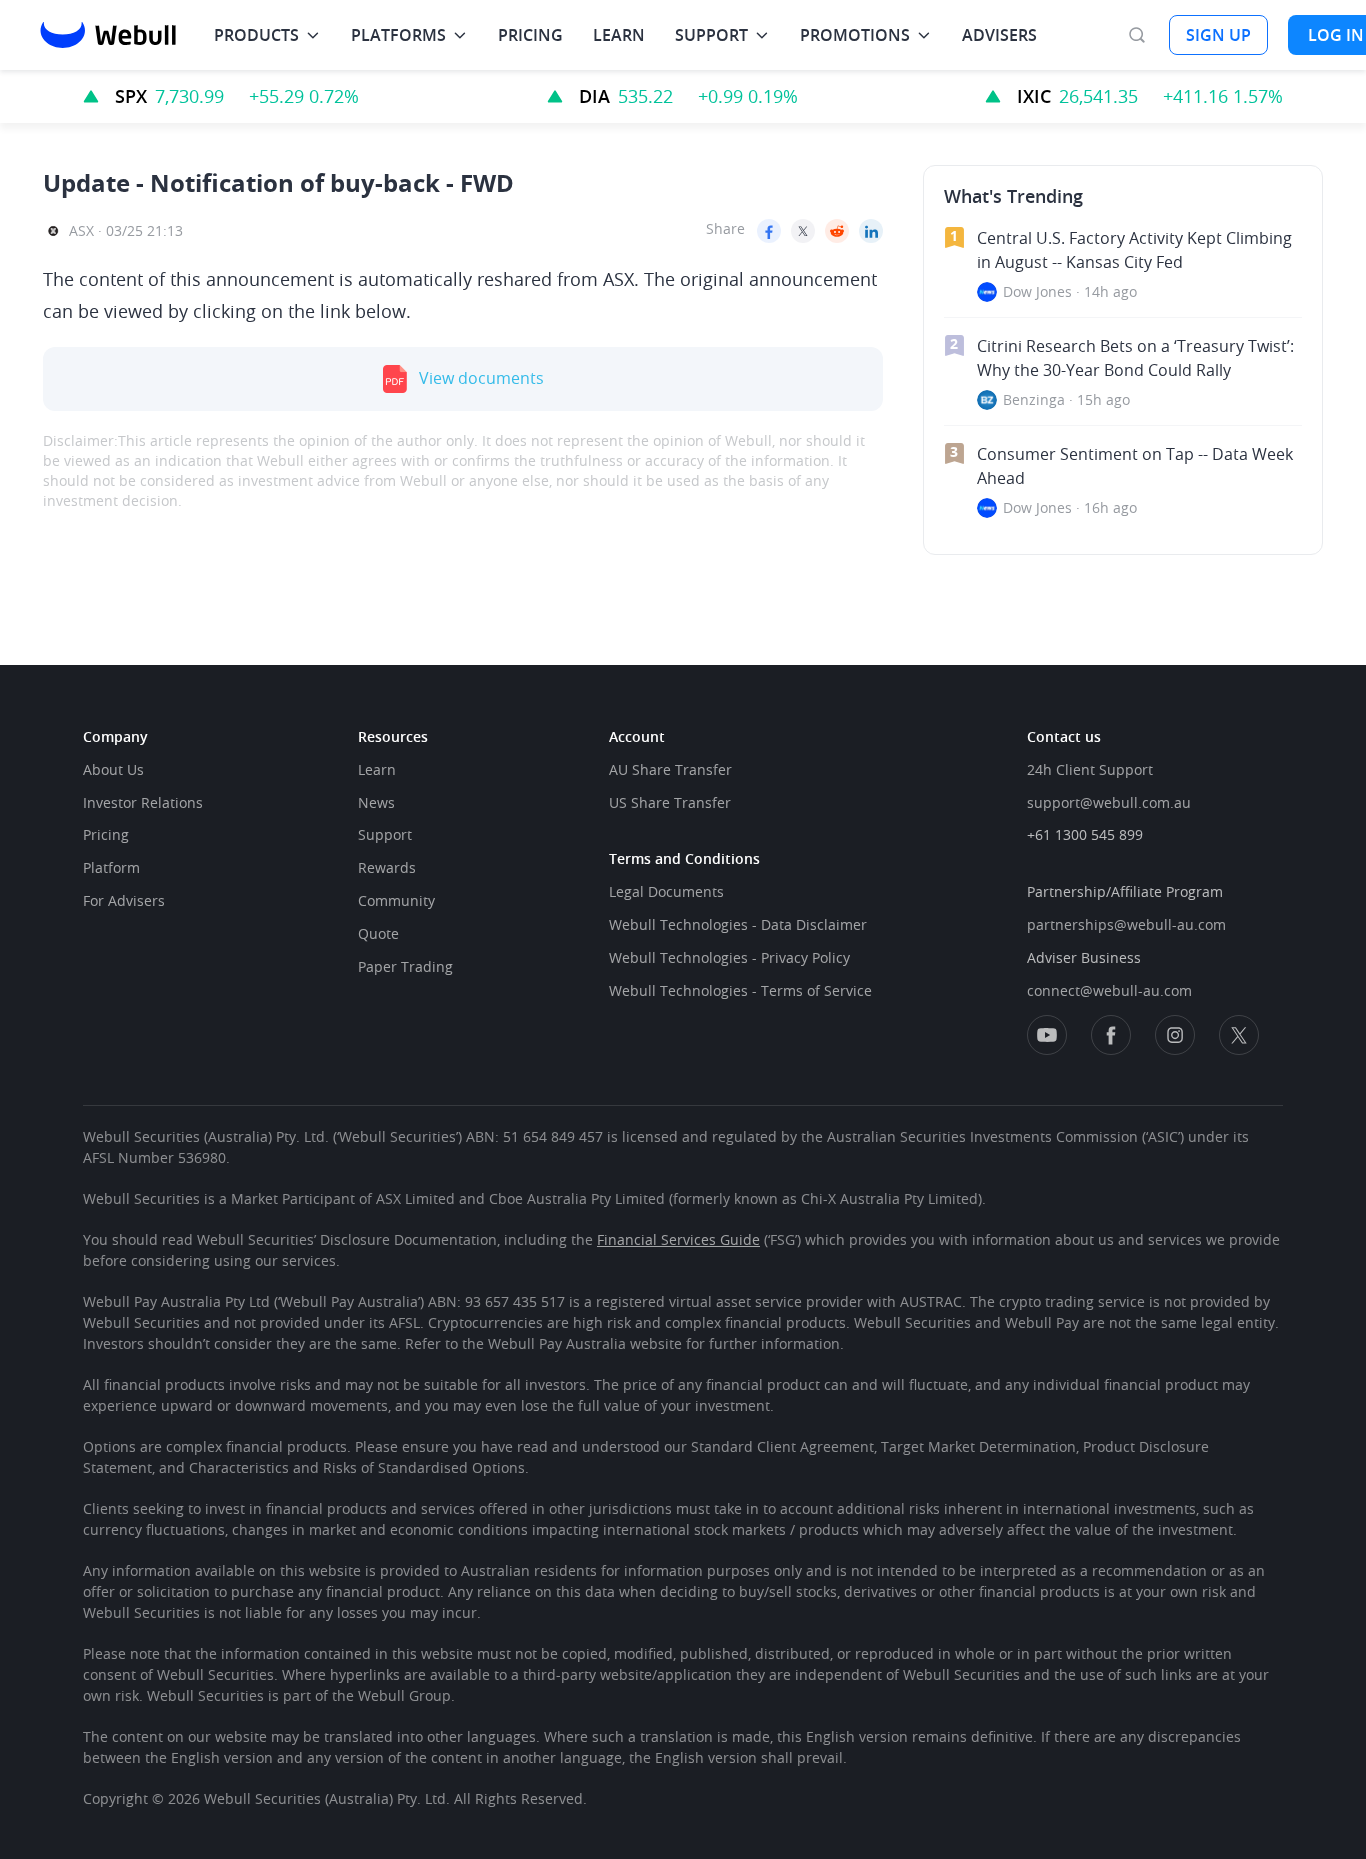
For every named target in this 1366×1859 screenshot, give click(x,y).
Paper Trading (405, 966)
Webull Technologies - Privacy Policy (729, 957)
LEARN (619, 35)
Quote (378, 933)
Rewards (387, 867)
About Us (113, 769)
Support (385, 834)
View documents (481, 378)
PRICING (530, 35)
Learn (377, 769)
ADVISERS (999, 35)
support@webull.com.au (1109, 802)
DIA (594, 96)
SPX (131, 96)
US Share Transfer (670, 802)
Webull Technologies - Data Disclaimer (738, 924)
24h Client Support (1090, 769)
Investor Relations (143, 802)
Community (396, 900)
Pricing (106, 834)
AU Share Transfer (670, 769)
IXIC (1034, 96)
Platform (111, 867)
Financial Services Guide (678, 1239)
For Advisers (124, 900)
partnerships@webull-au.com (1126, 924)
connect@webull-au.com (1109, 990)
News (376, 802)
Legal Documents (666, 891)
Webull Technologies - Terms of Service (740, 990)
